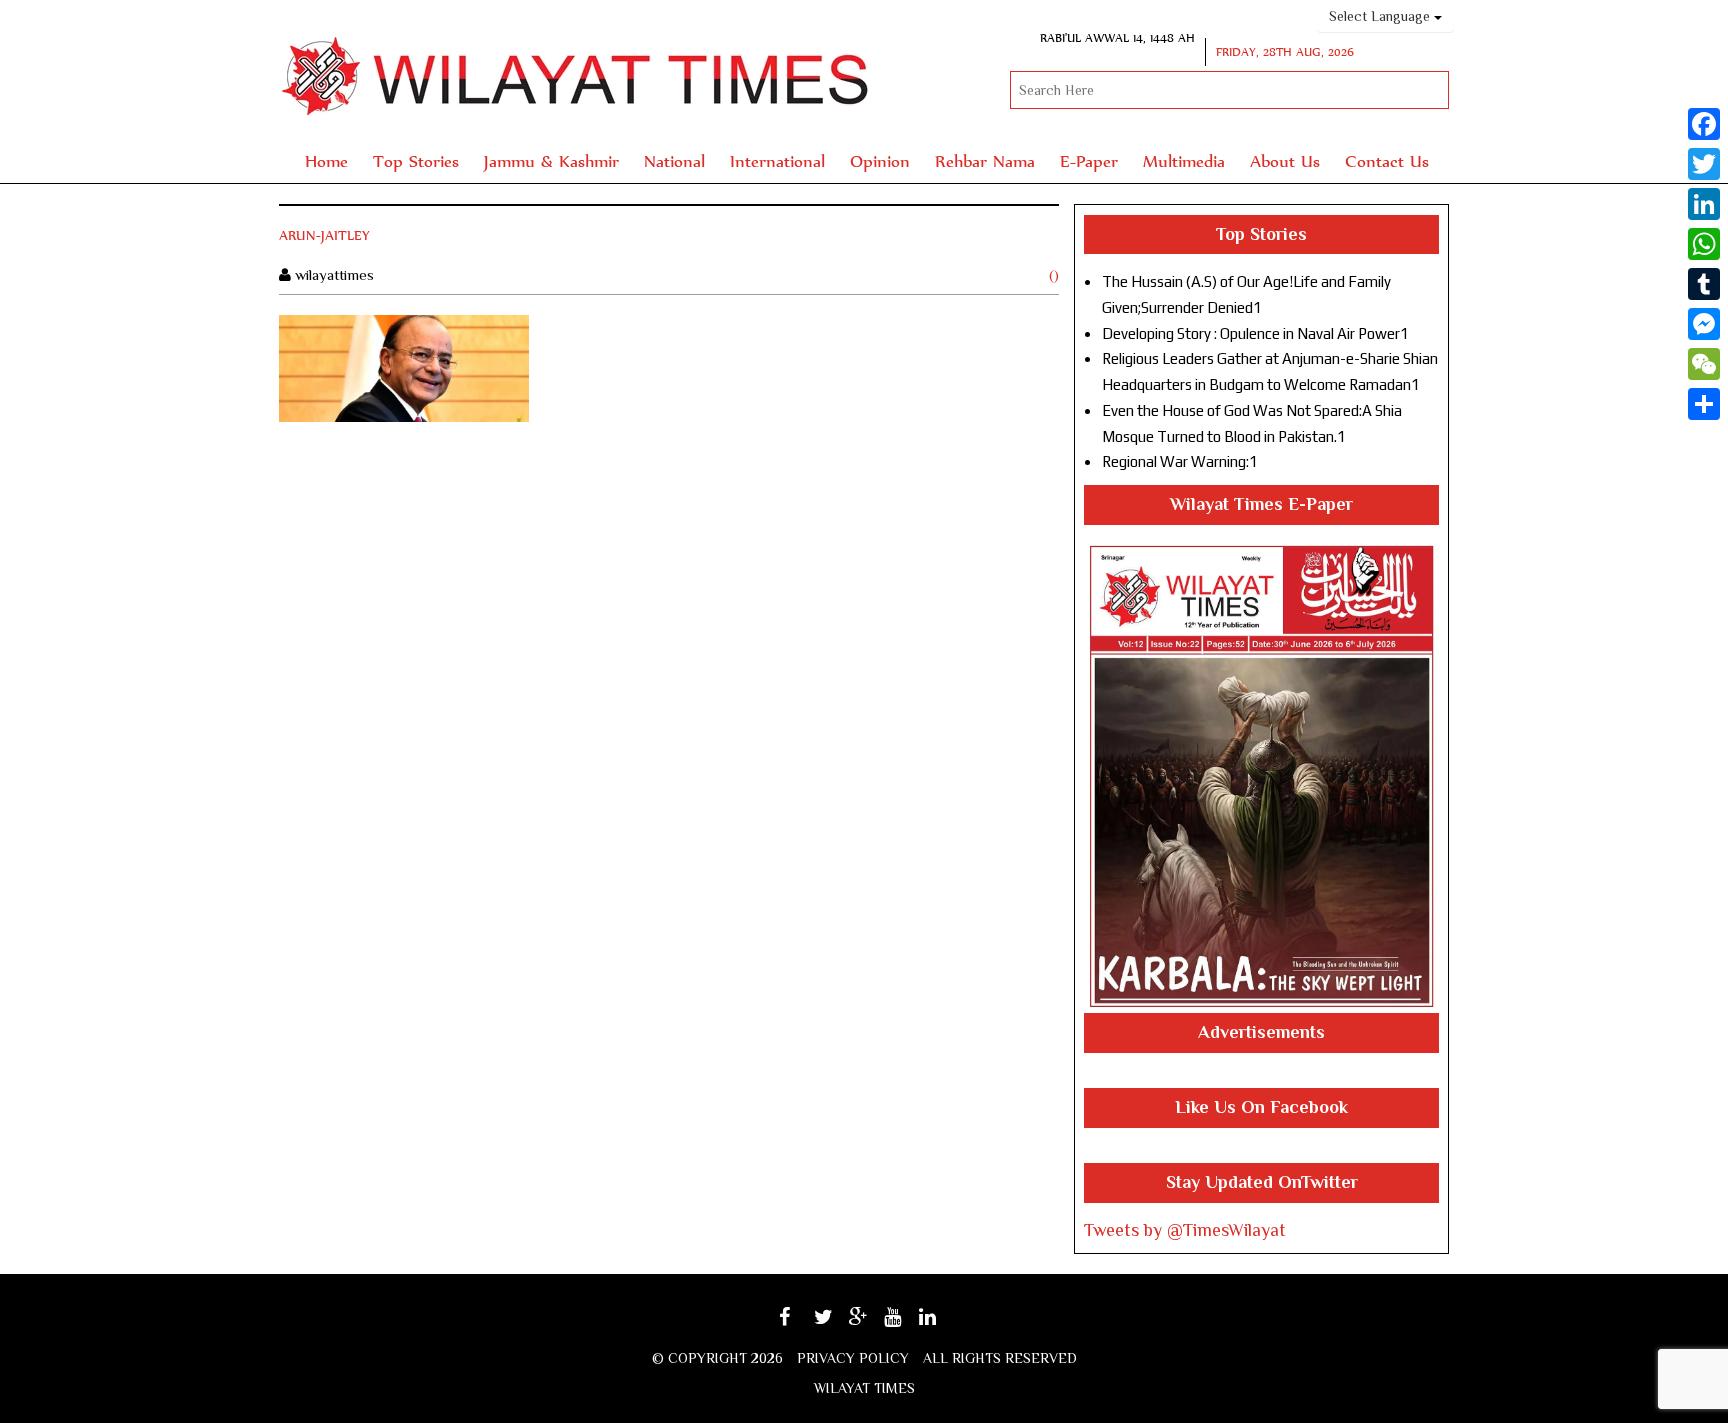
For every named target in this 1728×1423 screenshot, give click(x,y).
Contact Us (1387, 160)
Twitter (834, 1323)
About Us (1285, 160)
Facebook (803, 1323)
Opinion (880, 160)
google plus (869, 1326)
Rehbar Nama (985, 160)
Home (326, 160)
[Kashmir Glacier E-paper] (1261, 776)
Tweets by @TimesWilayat (1185, 1230)
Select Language (1381, 16)
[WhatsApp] (1704, 244)
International (777, 160)
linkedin (941, 1323)
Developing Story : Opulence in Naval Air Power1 (1255, 333)
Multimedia (1184, 160)
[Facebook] (1704, 124)
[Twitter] (1704, 164)
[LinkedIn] (1704, 204)
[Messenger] (1704, 324)
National (674, 160)
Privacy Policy (853, 1358)
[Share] (1704, 404)
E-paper (1089, 160)
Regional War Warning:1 (1180, 461)
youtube (906, 1323)
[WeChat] (1704, 364)
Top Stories (416, 160)
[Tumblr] (1704, 284)
